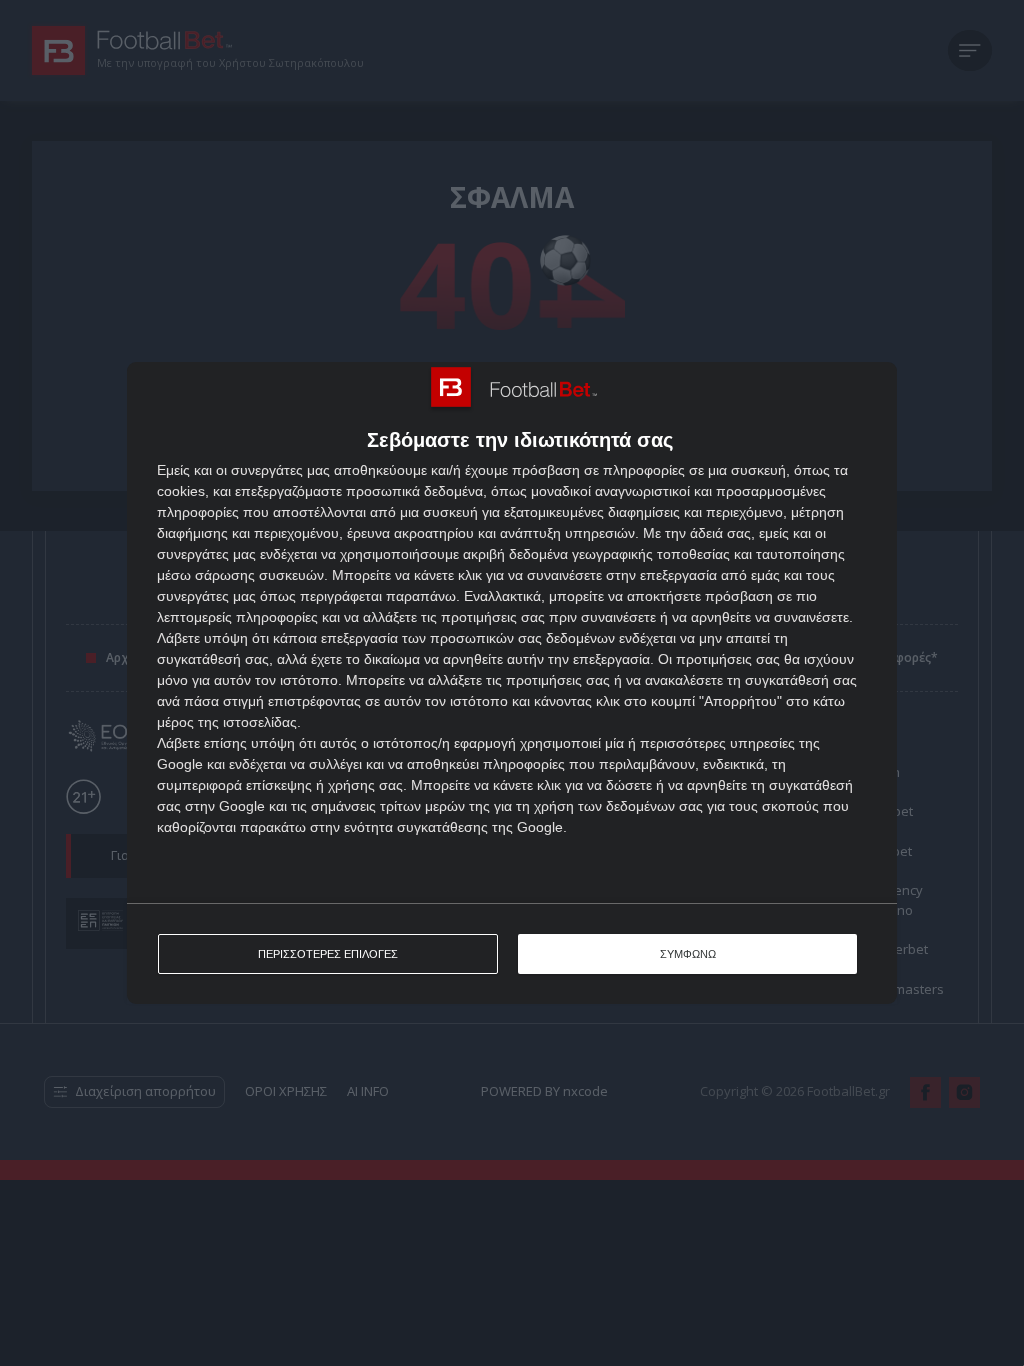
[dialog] (512, 683)
